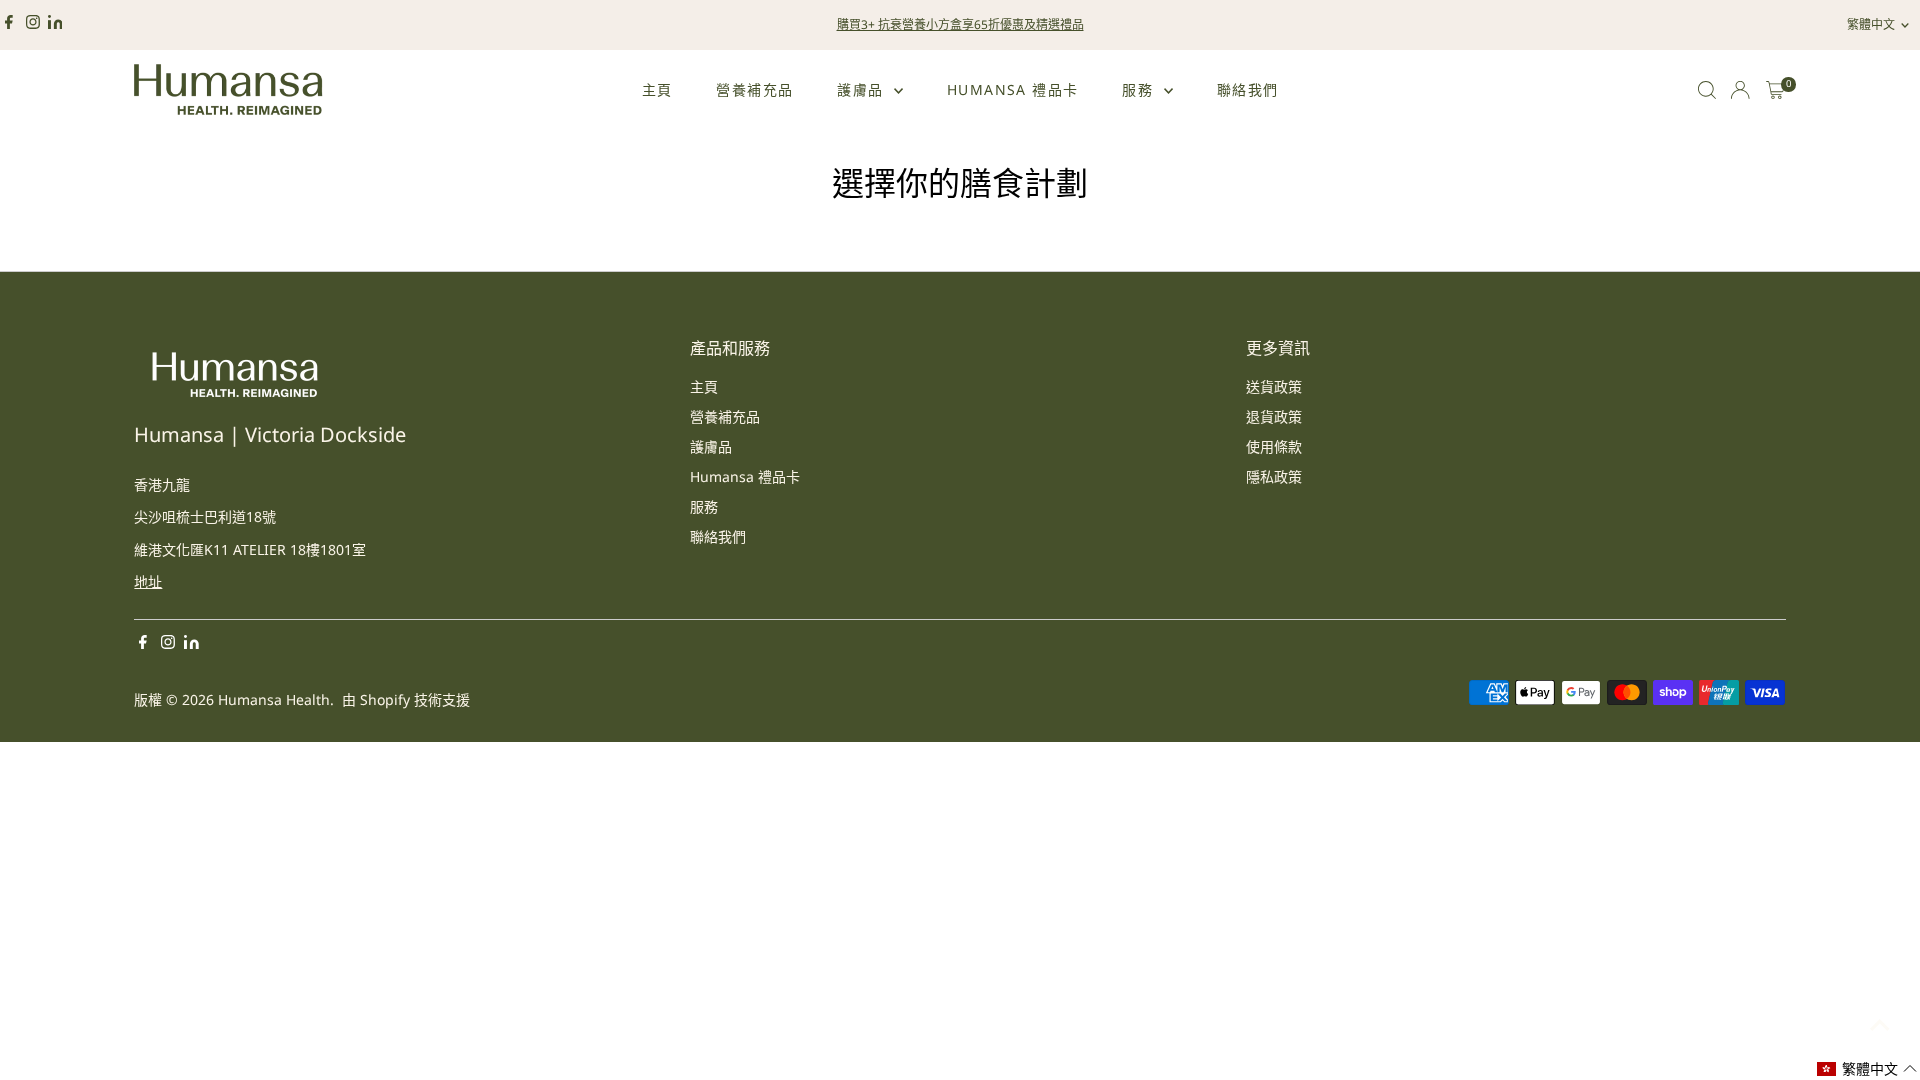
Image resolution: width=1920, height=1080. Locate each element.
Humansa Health (274, 699)
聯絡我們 (1248, 89)
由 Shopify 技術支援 (406, 699)
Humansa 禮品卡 (1012, 89)
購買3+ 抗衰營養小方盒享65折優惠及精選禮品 (960, 24)
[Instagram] (33, 25)
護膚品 (863, 89)
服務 (1140, 89)
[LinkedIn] (55, 24)
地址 (148, 581)
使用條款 (1274, 446)
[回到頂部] (1880, 1025)
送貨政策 (1274, 386)
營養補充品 (754, 89)
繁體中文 (1871, 24)
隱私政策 (1274, 476)
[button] (1867, 1069)
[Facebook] (9, 25)
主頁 (657, 89)
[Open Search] (1707, 90)
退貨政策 (1274, 416)
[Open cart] (1775, 90)
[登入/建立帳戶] (1740, 90)
